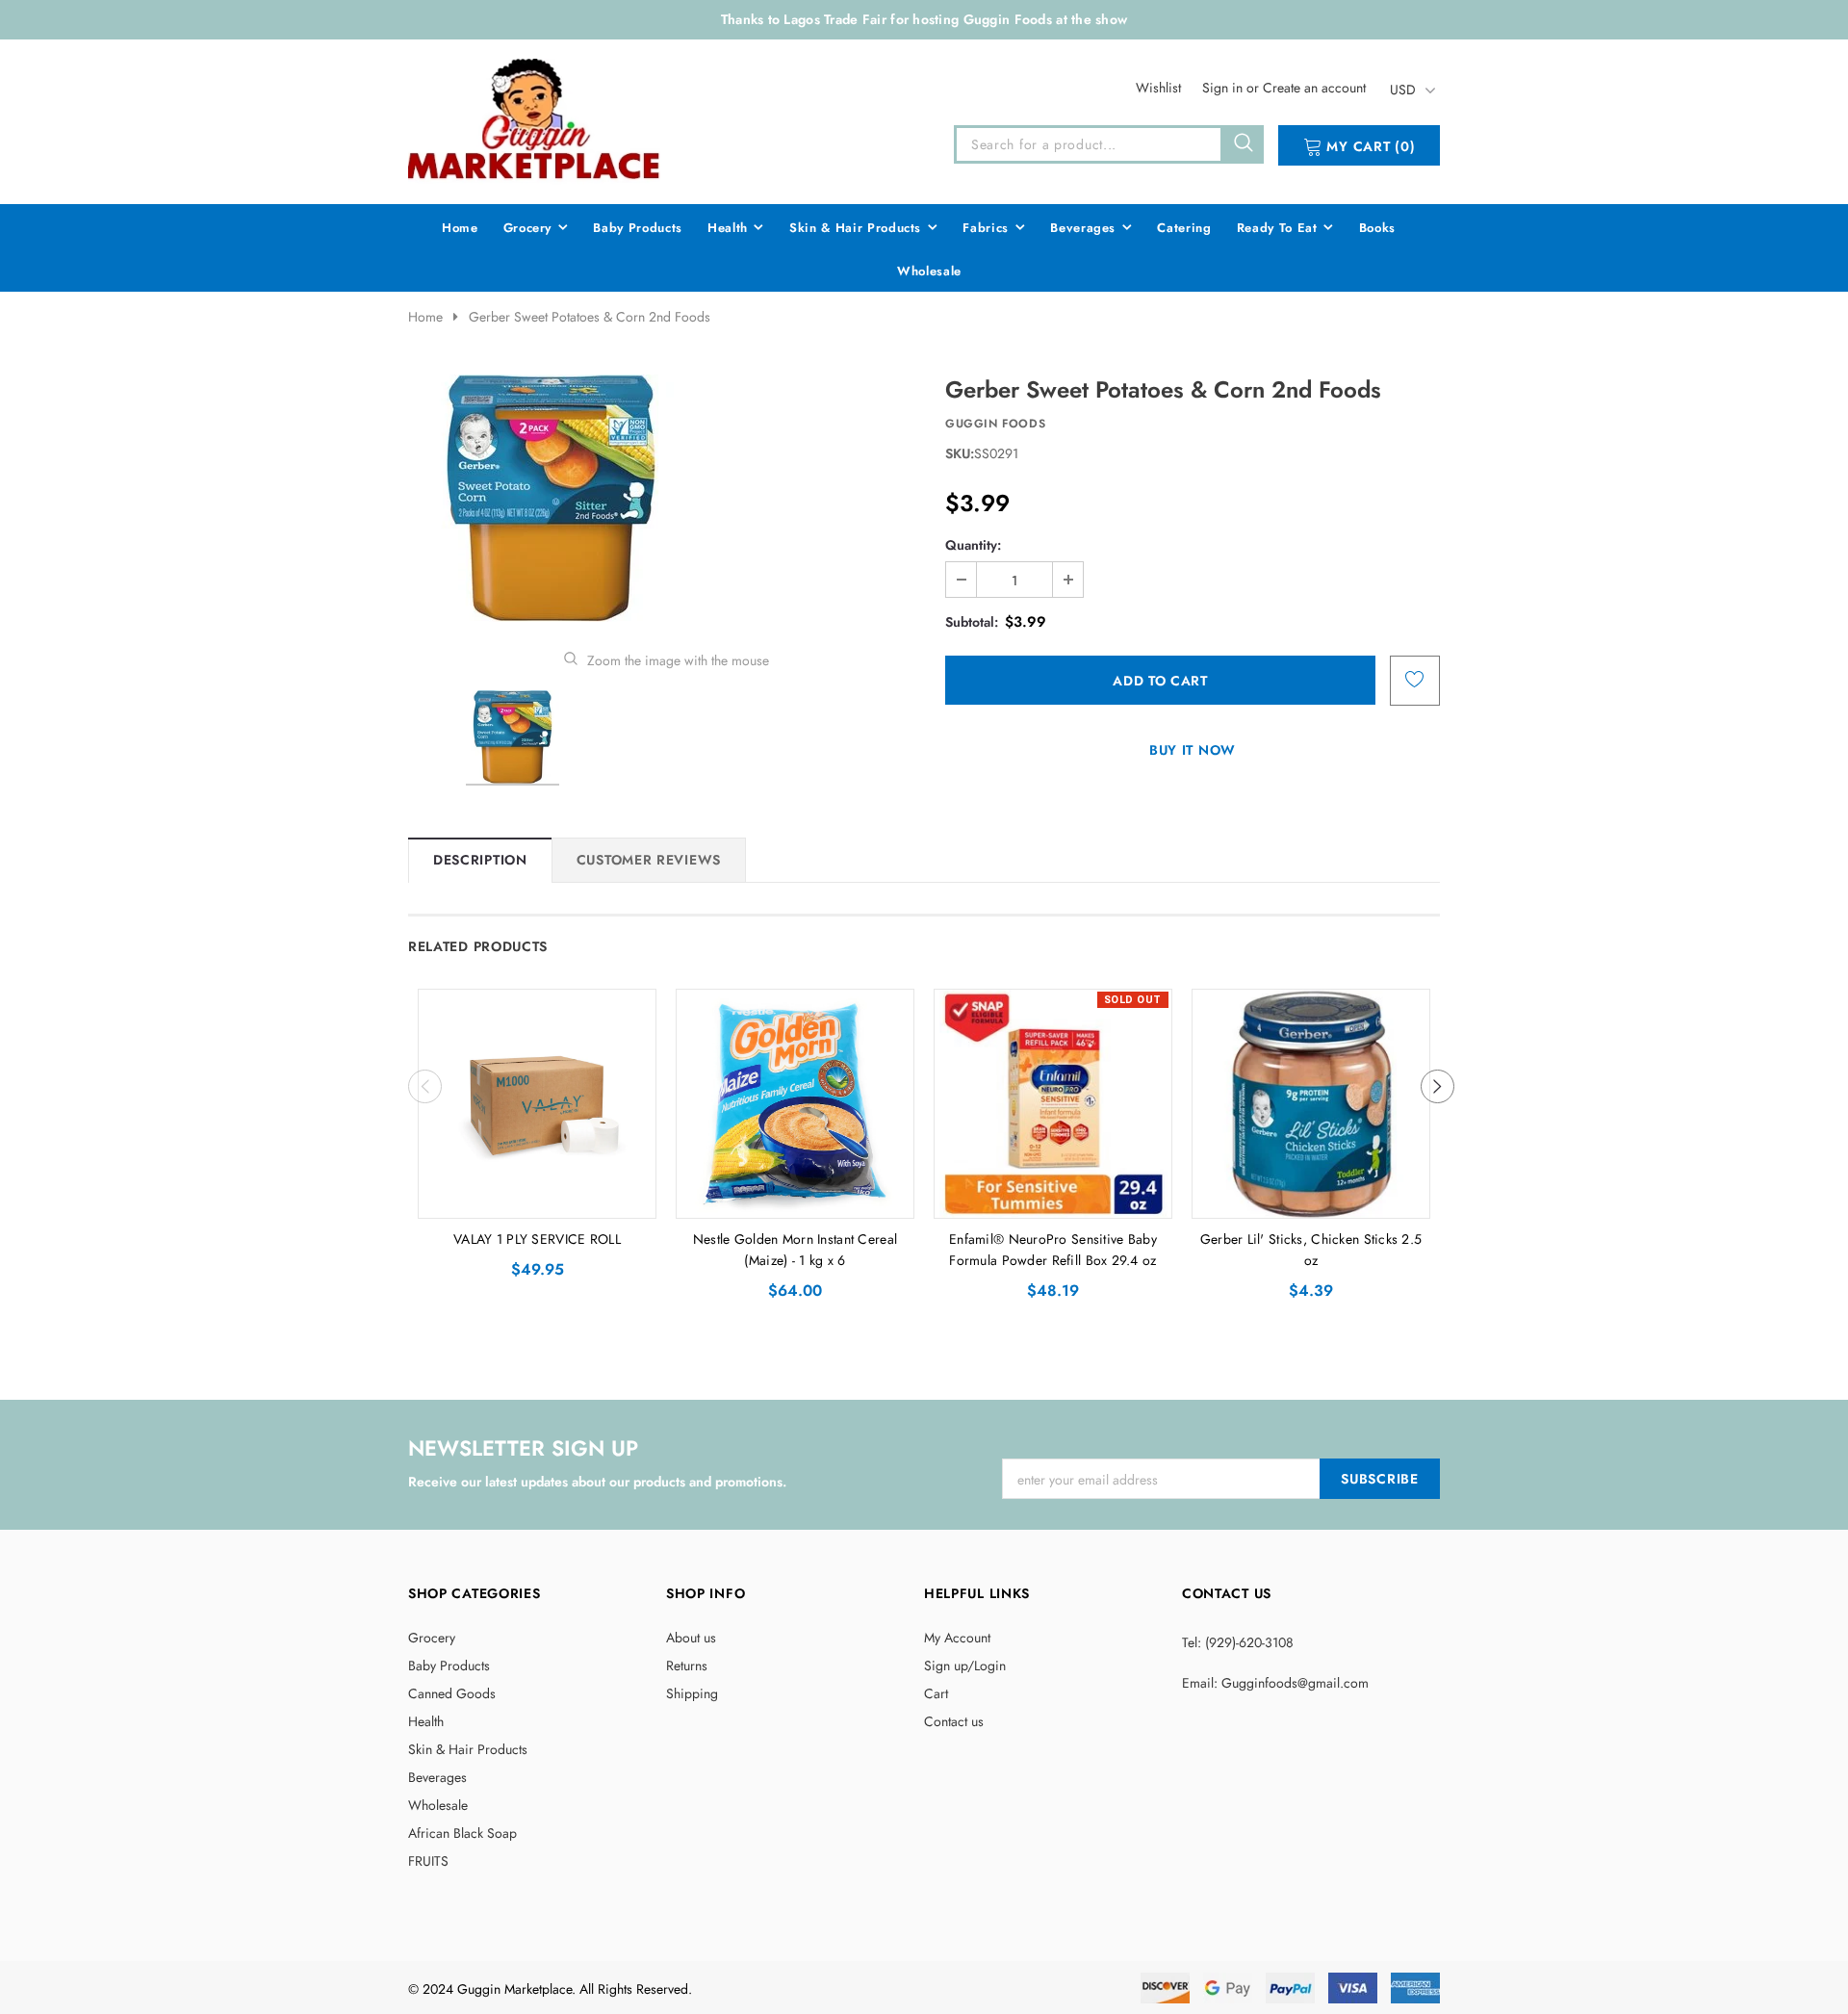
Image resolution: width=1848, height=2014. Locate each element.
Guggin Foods (995, 424)
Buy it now (1193, 750)
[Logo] (535, 118)
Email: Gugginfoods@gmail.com (1275, 1683)
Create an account (1314, 88)
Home (425, 317)
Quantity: (973, 545)
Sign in (1224, 88)
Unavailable (1053, 1199)
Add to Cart (538, 1199)
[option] (666, 498)
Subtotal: (972, 622)
